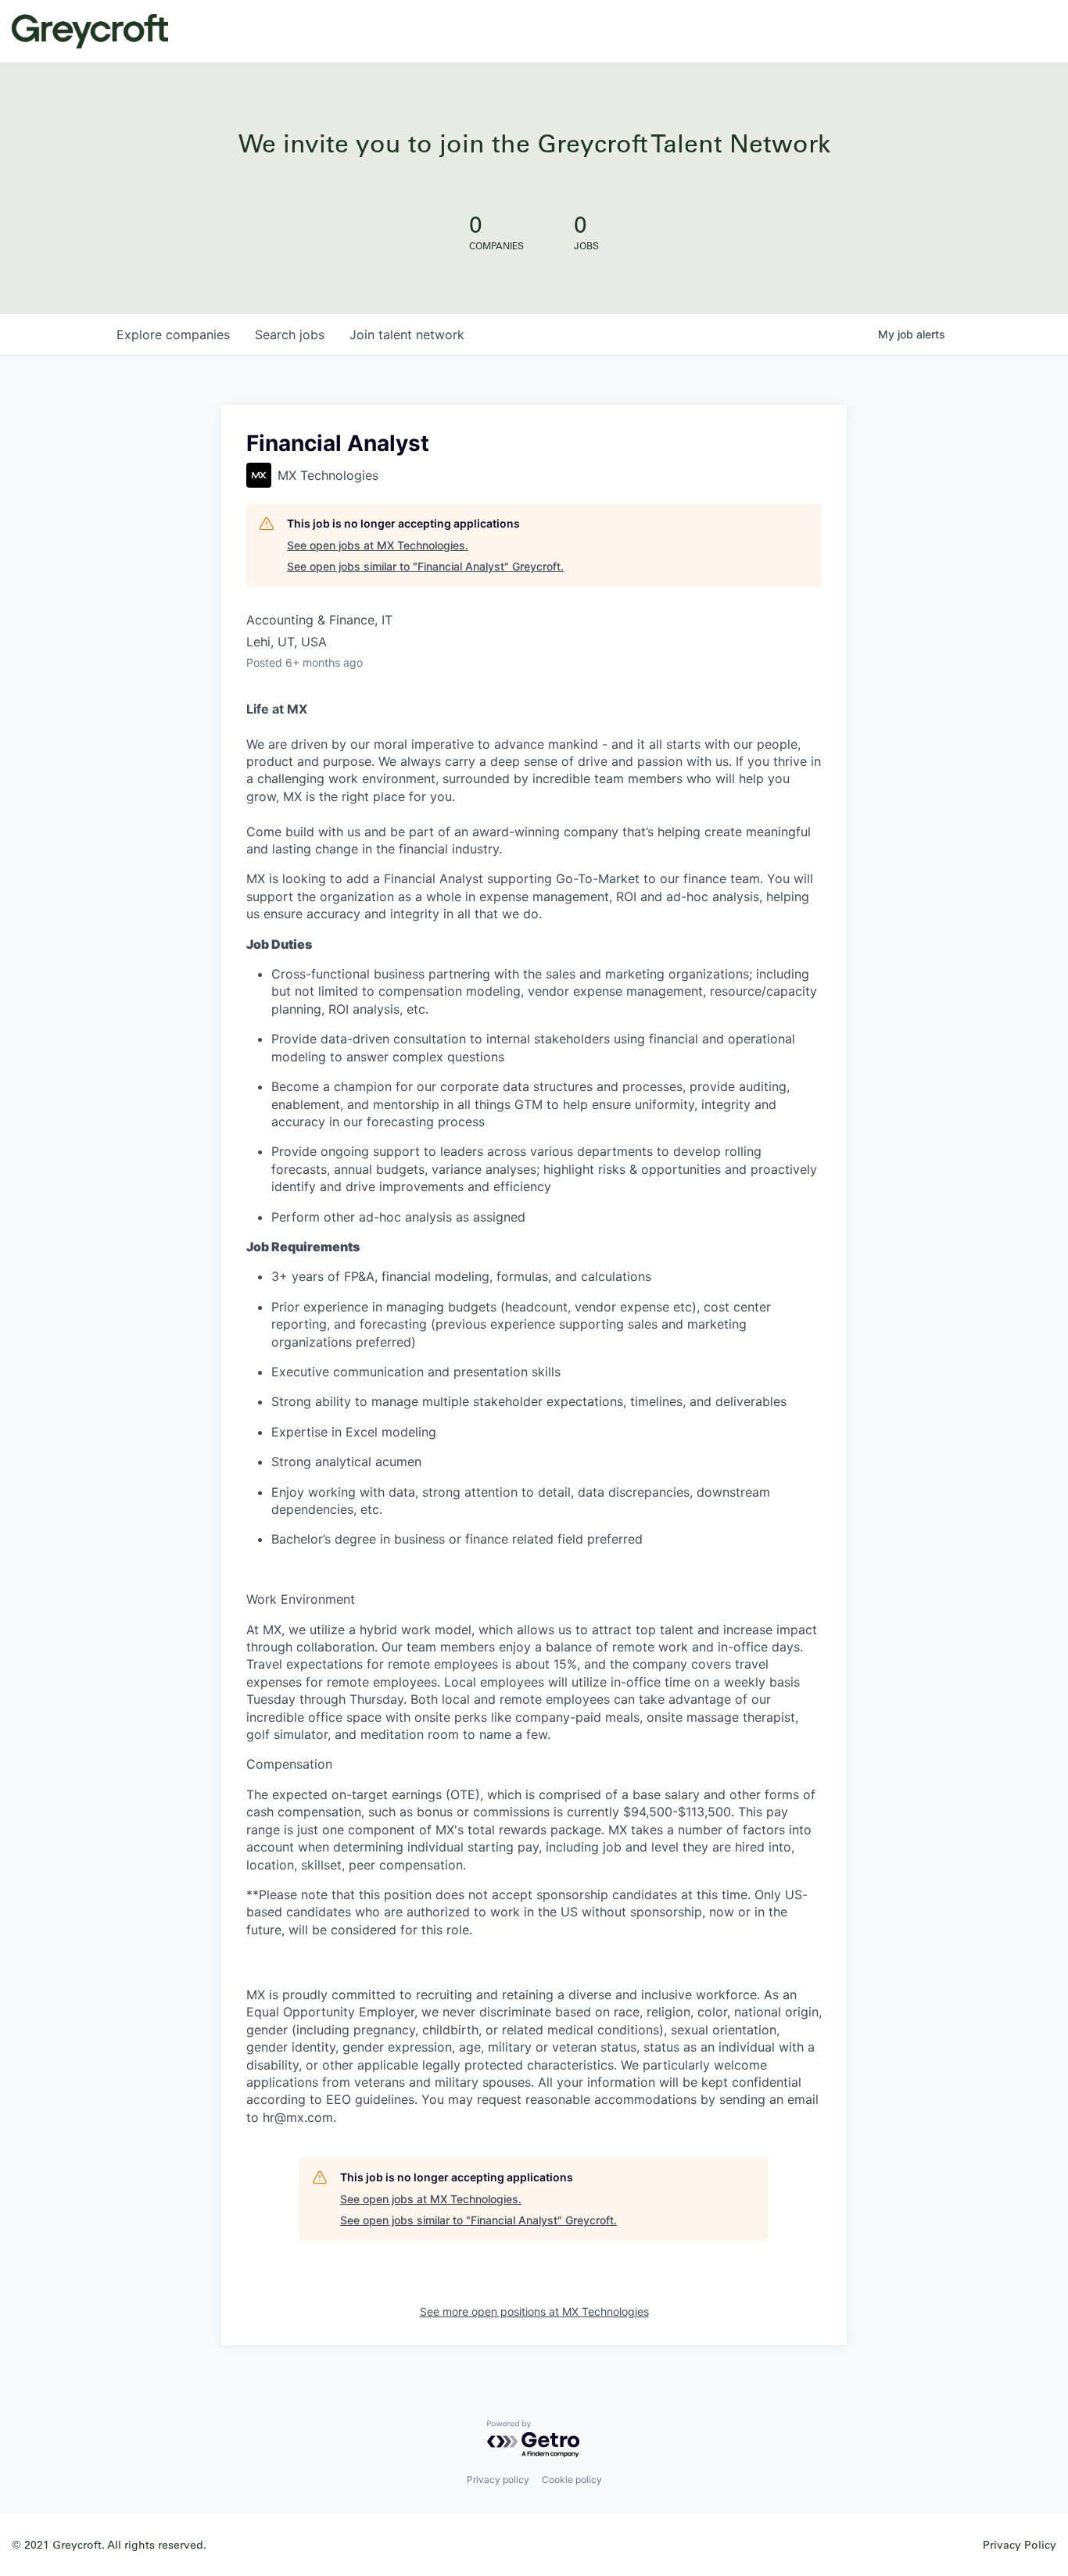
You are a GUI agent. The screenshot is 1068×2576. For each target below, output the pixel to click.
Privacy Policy (1020, 2544)
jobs (290, 335)
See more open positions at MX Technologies (534, 2311)
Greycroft (90, 31)
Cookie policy (572, 2479)
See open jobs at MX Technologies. (378, 545)
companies (173, 335)
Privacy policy (498, 2479)
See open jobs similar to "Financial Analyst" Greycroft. (425, 566)
